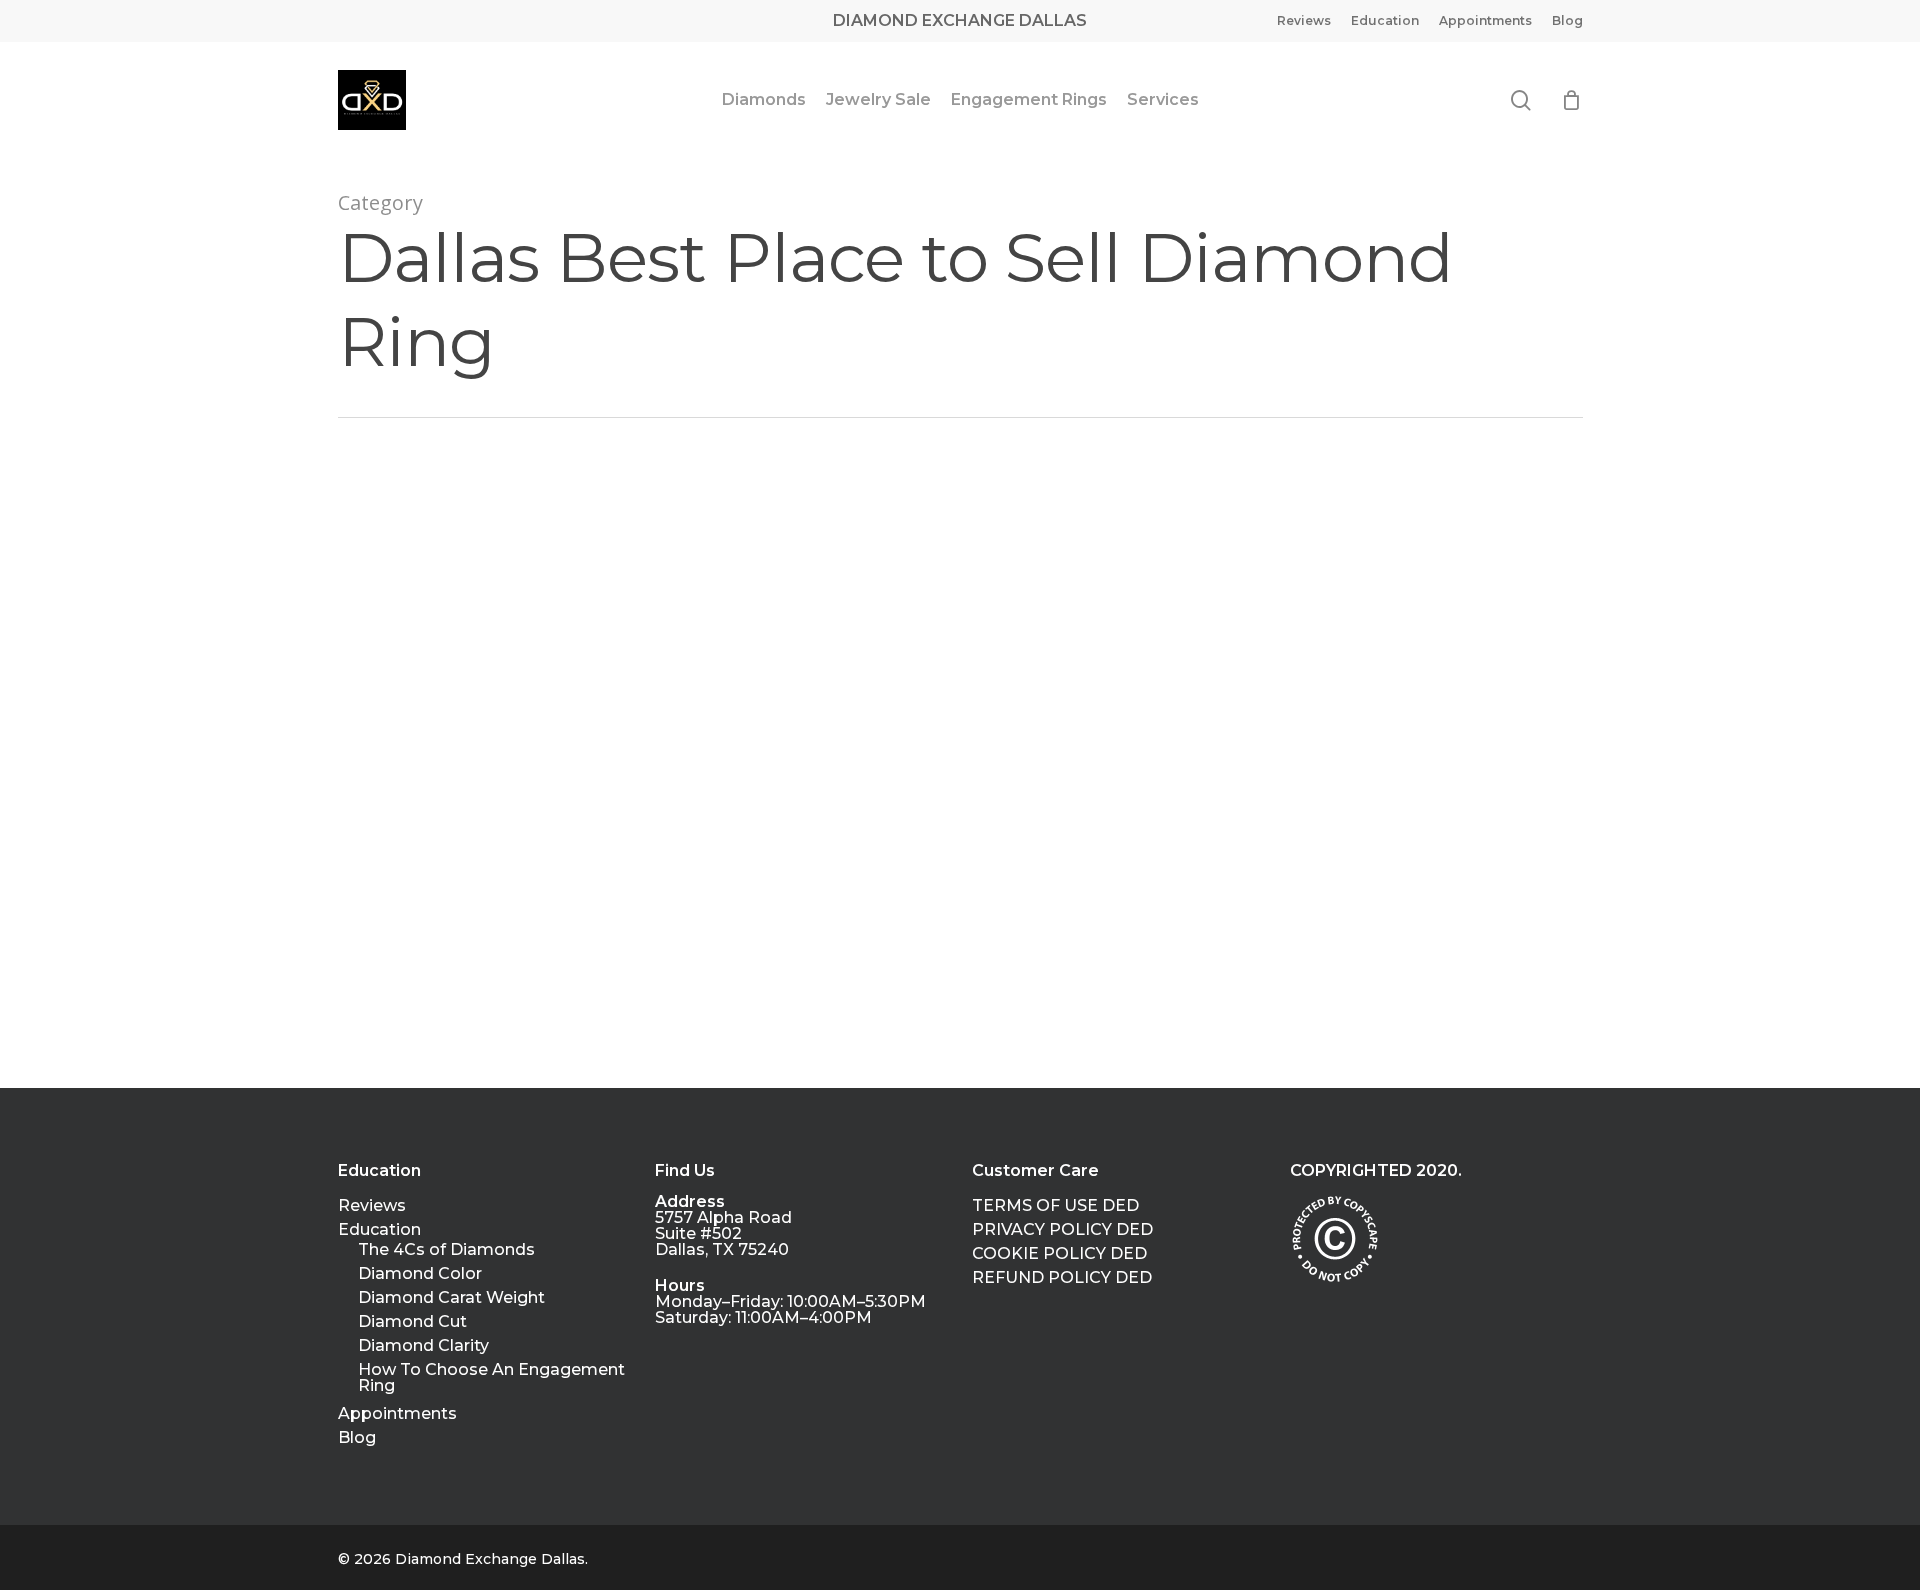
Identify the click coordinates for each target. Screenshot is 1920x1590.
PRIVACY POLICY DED (1062, 1230)
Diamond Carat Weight (451, 1298)
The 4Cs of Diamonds (446, 1250)
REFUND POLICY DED (1062, 1278)
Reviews (372, 1206)
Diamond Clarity (423, 1346)
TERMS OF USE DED (1055, 1206)
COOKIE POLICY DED (1059, 1254)
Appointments (397, 1414)
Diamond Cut (412, 1322)
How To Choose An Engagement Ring (491, 1378)
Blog (357, 1438)
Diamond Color (420, 1274)
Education (379, 1230)
